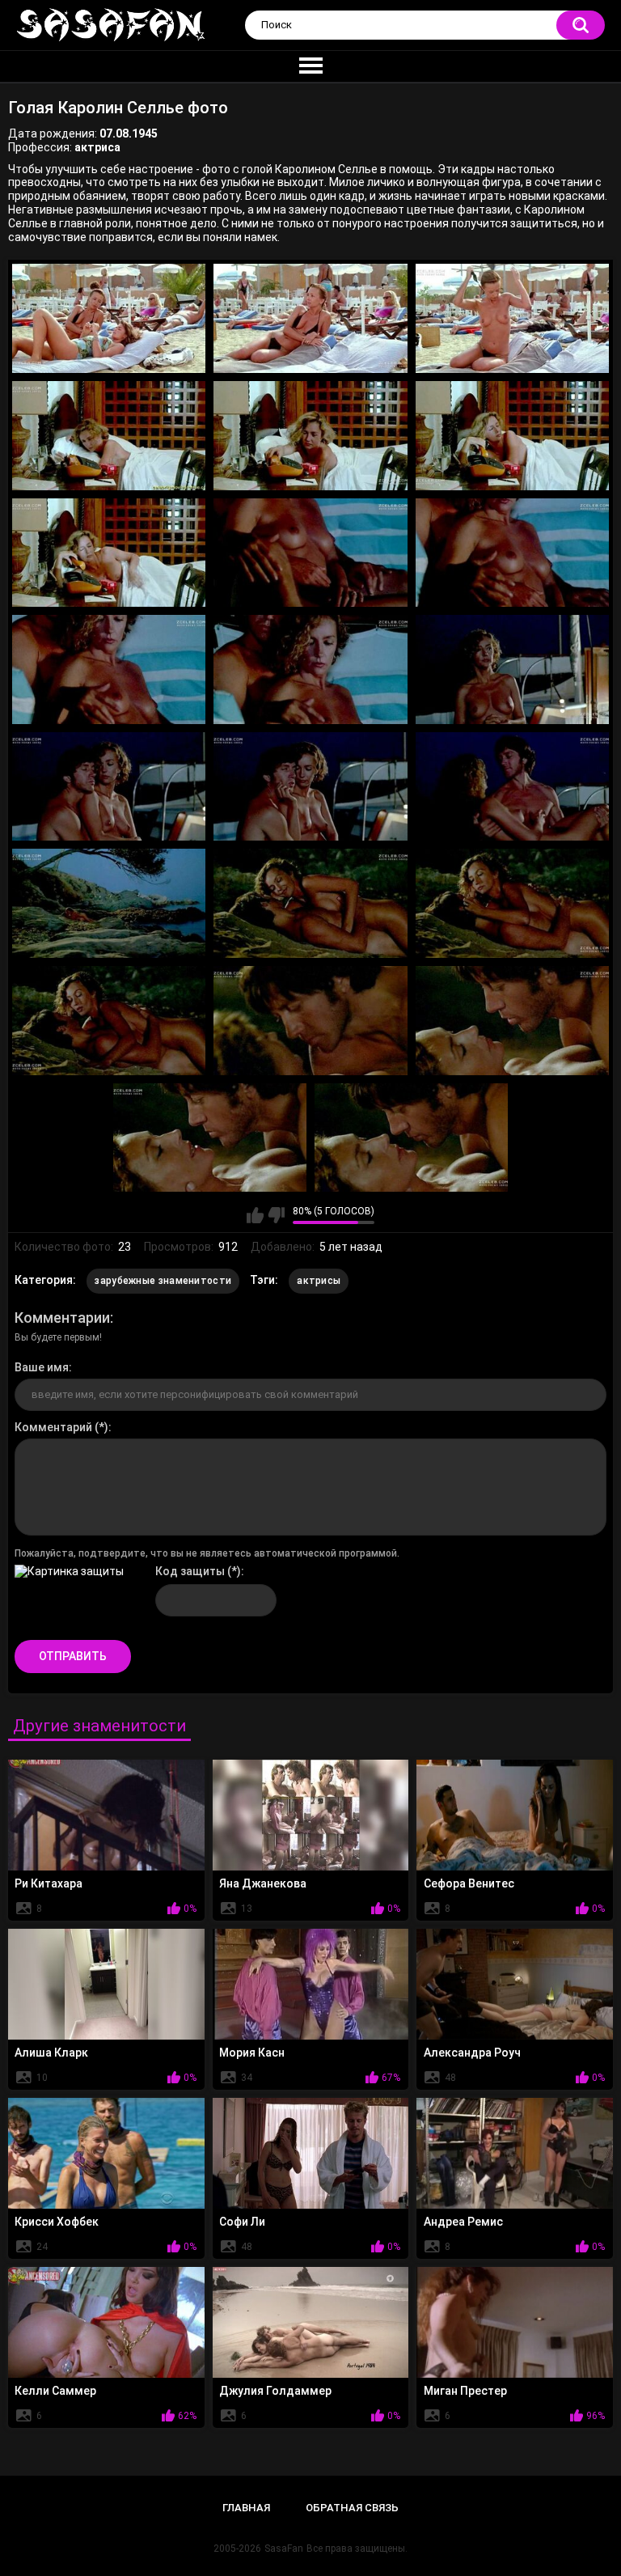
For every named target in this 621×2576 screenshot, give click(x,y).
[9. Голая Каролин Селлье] (512, 553)
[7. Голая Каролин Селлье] (109, 553)
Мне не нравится (276, 1215)
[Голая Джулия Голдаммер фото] (311, 2322)
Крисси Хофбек (57, 2222)
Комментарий (53, 1427)
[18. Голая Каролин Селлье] (512, 903)
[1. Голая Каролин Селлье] (109, 318)
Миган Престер (465, 2391)
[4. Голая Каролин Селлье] (109, 436)
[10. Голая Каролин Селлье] (109, 669)
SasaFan (284, 2548)
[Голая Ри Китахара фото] (106, 1815)
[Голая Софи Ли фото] (311, 2153)
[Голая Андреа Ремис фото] (515, 2153)
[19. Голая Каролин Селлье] (109, 1021)
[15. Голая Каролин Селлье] (512, 787)
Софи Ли (242, 2222)
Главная (246, 2508)
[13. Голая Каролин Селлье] (109, 787)
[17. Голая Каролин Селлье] (310, 903)
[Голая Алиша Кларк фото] (106, 1984)
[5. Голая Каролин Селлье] (310, 436)
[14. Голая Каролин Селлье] (310, 787)
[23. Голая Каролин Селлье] (411, 1138)
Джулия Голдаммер (275, 2391)
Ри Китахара (49, 1883)
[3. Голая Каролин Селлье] (512, 318)
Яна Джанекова (263, 1883)
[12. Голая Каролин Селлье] (512, 669)
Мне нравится (255, 1215)
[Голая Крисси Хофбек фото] (106, 2153)
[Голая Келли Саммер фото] (106, 2322)
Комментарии (62, 1318)
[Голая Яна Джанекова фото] (311, 1815)
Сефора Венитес (469, 1883)
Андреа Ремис (463, 2222)
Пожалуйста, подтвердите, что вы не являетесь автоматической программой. (207, 1553)
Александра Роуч (472, 2053)
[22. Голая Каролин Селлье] (210, 1138)
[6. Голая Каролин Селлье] (512, 436)
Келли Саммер (55, 2391)
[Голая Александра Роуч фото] (515, 1984)
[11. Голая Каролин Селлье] (310, 669)
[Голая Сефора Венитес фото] (515, 1815)
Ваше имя (42, 1367)
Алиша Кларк (51, 2053)
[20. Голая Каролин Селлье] (310, 1021)
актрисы (319, 1281)
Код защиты (190, 1571)
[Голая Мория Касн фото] (311, 1984)
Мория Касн (252, 2053)
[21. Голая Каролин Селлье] (512, 1021)
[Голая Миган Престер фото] (515, 2322)
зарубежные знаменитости (163, 1281)
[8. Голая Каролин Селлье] (310, 553)
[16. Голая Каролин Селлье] (109, 903)
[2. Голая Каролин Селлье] (310, 318)
